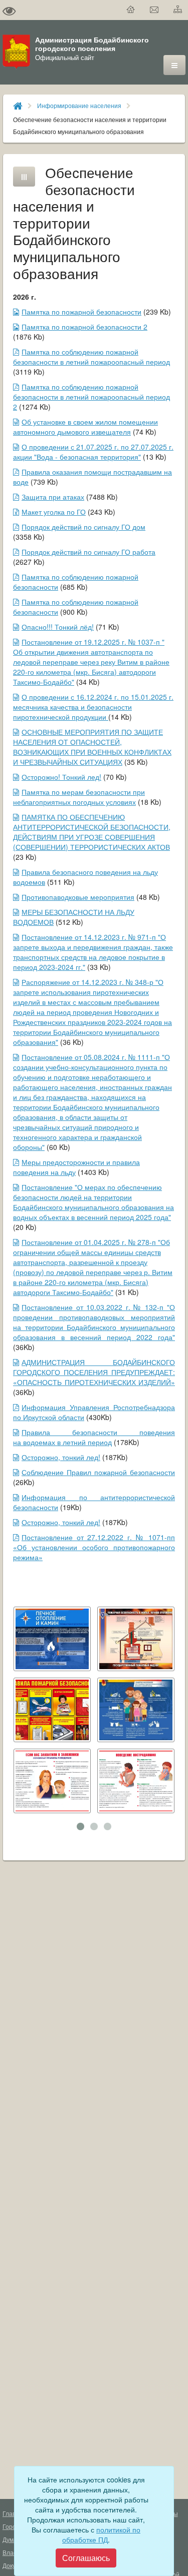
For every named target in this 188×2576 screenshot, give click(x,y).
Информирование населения (79, 105)
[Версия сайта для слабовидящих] (9, 10)
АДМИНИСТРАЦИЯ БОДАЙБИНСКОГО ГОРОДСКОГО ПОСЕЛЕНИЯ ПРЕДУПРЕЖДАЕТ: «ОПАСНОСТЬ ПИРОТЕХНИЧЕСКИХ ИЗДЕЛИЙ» (94, 1372)
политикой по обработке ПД (101, 2534)
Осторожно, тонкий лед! (61, 1457)
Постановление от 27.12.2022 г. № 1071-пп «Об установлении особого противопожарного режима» (94, 1547)
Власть (13, 2552)
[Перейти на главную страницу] (131, 10)
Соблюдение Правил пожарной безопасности (98, 1472)
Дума (10, 2539)
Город (11, 2526)
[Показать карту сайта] (178, 10)
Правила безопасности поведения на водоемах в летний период (94, 1437)
